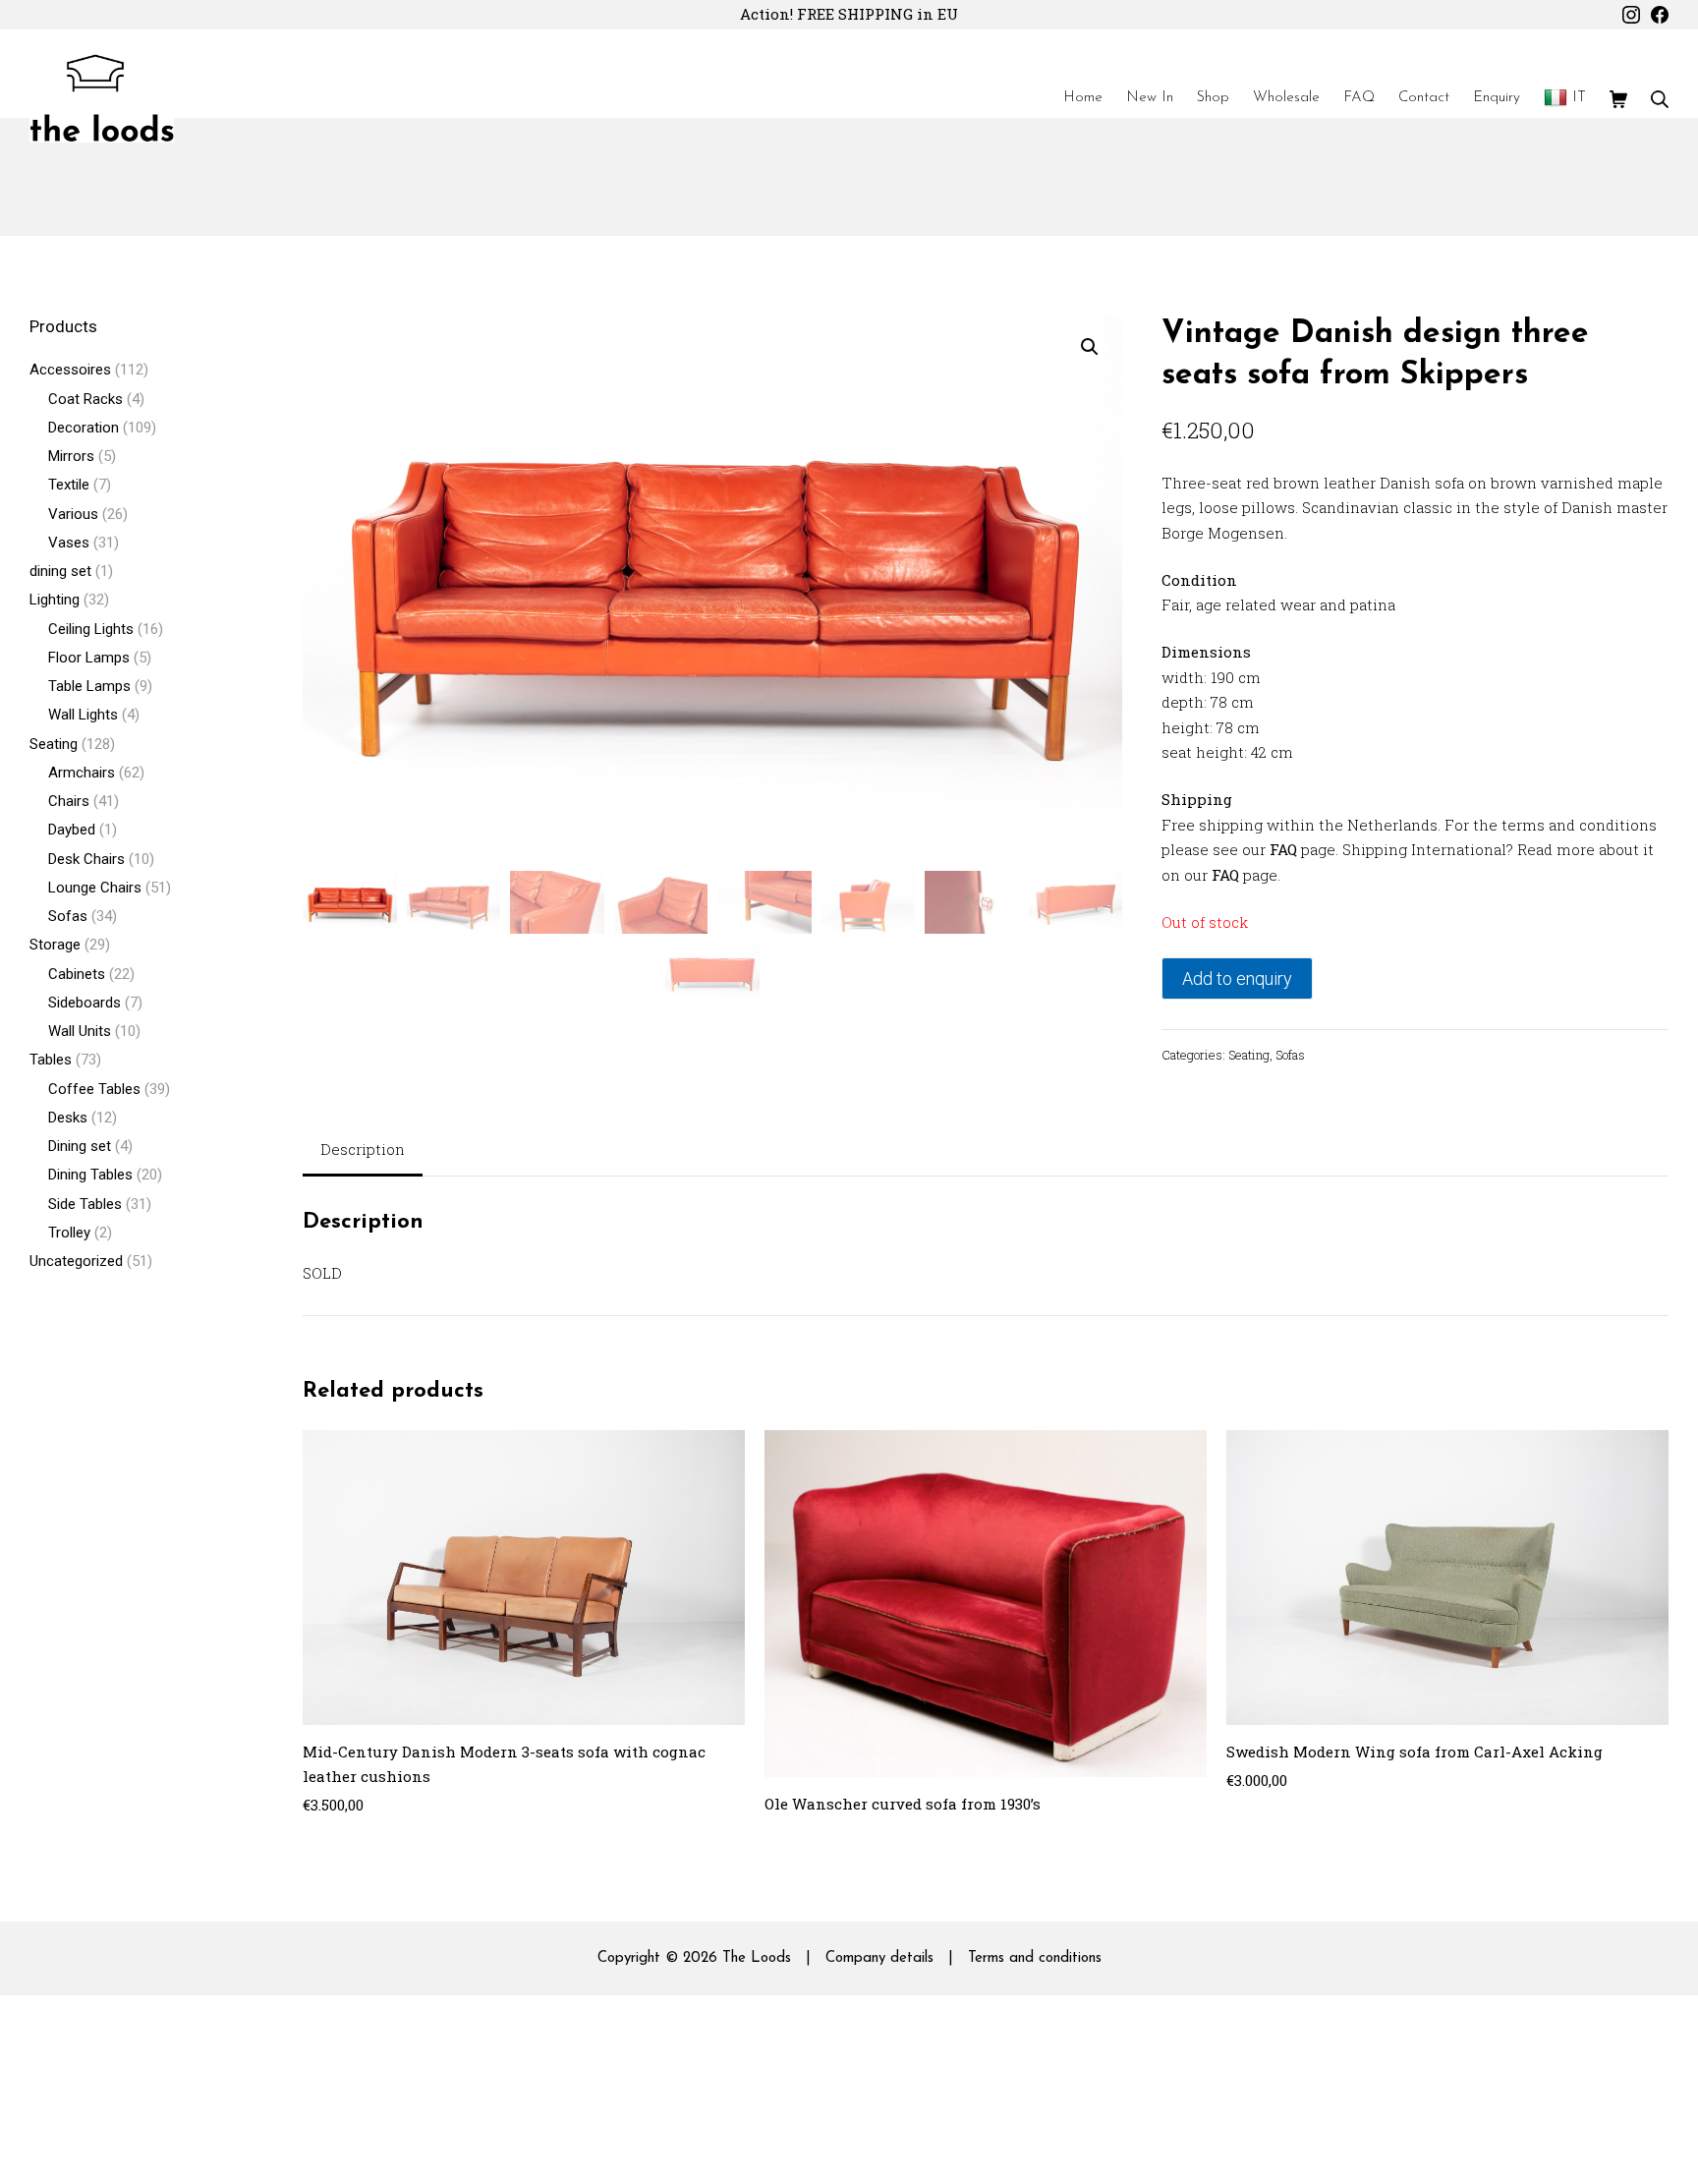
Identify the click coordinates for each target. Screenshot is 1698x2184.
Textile (69, 485)
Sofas (1290, 1055)
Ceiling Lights (91, 629)
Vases (69, 543)
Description (363, 1149)
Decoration (84, 428)
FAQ (1283, 849)
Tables (51, 1060)
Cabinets (77, 974)
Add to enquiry (1237, 978)
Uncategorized (76, 1261)
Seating (1249, 1055)
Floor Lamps (89, 658)
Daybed (72, 830)
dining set (60, 571)
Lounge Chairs (95, 888)
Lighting (55, 600)
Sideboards (85, 1003)
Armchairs (82, 773)
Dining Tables (90, 1175)
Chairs (69, 801)
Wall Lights (83, 715)
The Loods (757, 1958)
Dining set (80, 1146)
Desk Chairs (86, 859)
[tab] (363, 1151)
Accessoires (70, 370)
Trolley (69, 1233)
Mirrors (71, 456)
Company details (879, 1958)
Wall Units (80, 1031)
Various (73, 514)
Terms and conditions (1035, 1958)
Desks (68, 1118)
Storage (55, 945)
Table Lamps (89, 686)
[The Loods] (102, 98)
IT (1579, 98)
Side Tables (85, 1204)
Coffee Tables (94, 1089)
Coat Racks (85, 399)
